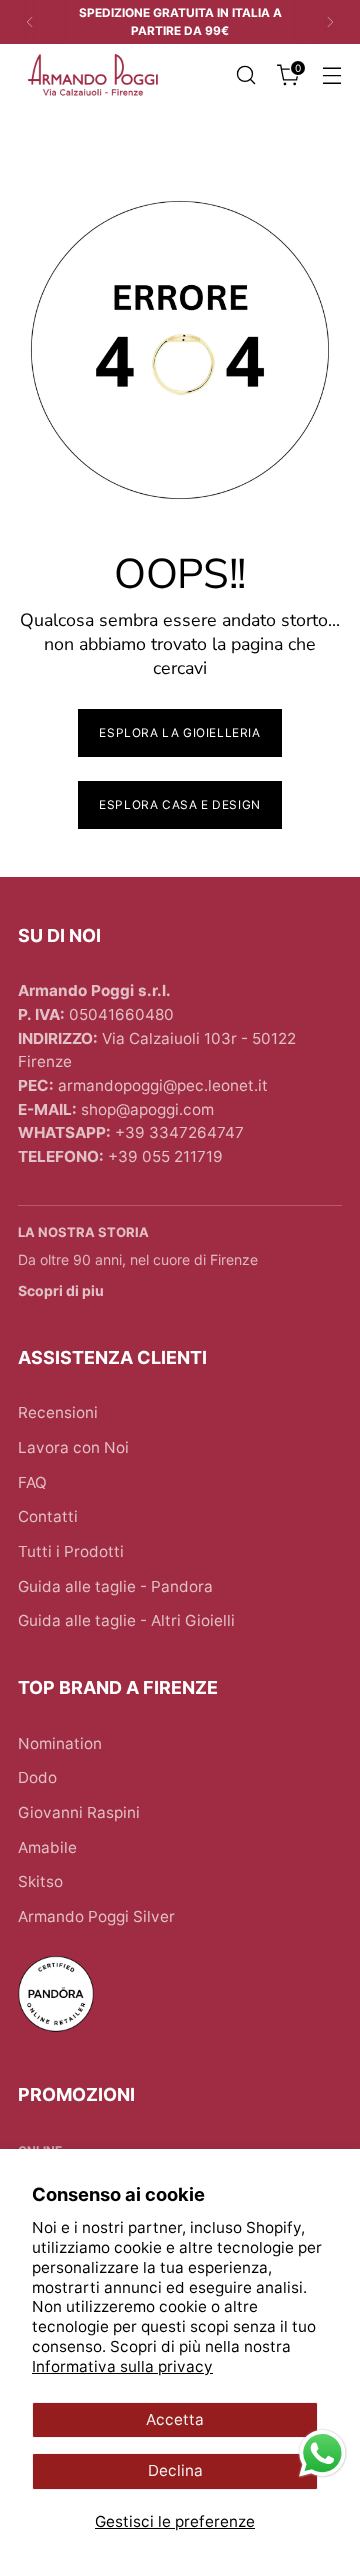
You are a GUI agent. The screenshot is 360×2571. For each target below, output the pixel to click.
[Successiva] (330, 22)
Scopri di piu (61, 1290)
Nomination (60, 1743)
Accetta (175, 2419)
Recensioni (58, 1412)
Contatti (48, 1516)
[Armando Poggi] (93, 75)
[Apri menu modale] (331, 75)
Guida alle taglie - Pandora (115, 1586)
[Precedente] (30, 22)
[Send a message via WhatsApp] (322, 2453)
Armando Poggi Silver (96, 1916)
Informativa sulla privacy (122, 2366)
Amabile (47, 1847)
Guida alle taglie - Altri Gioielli (126, 1620)
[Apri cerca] (245, 75)
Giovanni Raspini (79, 1812)
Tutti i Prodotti (71, 1551)
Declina (175, 2470)
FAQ (32, 1482)
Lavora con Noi (73, 1447)
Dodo (37, 1777)
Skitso (40, 1881)
